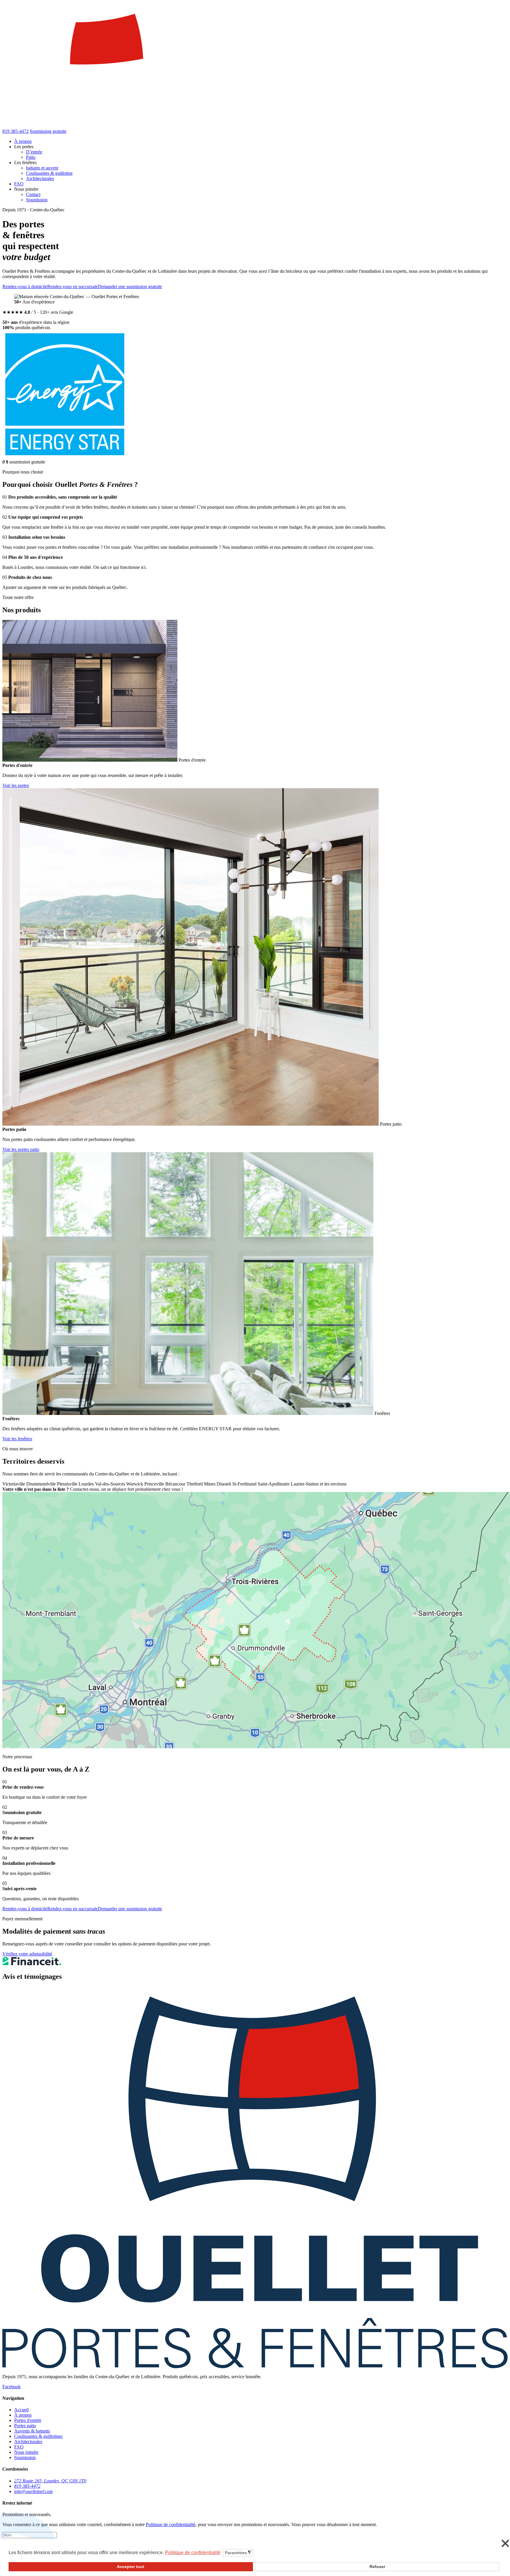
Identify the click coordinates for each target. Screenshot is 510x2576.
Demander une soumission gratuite (130, 287)
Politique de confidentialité (171, 2524)
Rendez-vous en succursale (72, 287)
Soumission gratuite (48, 131)
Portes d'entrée (28, 2420)
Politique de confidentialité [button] (193, 2553)
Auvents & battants (32, 2431)
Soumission (37, 200)
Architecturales (40, 178)
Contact (33, 194)
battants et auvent (42, 168)
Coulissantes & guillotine (49, 173)
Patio (31, 157)
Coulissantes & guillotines (38, 2436)
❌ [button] (505, 2544)
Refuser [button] (377, 2567)
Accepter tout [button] (131, 2567)
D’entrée (34, 152)
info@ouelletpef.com (33, 2491)
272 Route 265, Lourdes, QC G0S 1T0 (50, 2481)
